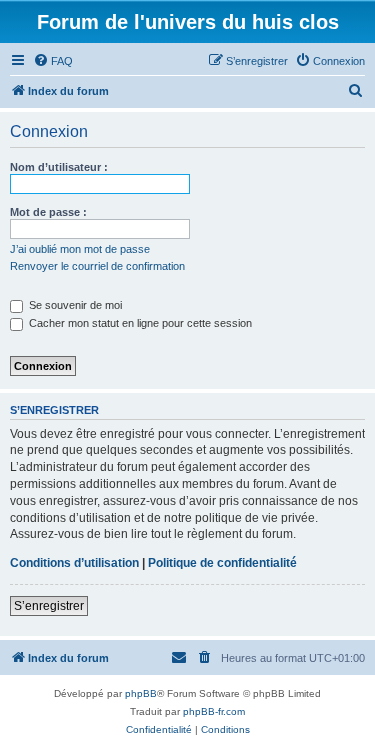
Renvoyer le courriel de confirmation (97, 266)
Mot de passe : (48, 212)
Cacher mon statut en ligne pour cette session (139, 323)
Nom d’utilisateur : (59, 167)
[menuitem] (53, 61)
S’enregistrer (49, 606)
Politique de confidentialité (222, 563)
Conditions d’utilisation (74, 563)
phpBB (141, 693)
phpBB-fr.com (214, 711)
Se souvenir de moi (74, 305)
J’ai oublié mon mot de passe (80, 249)
